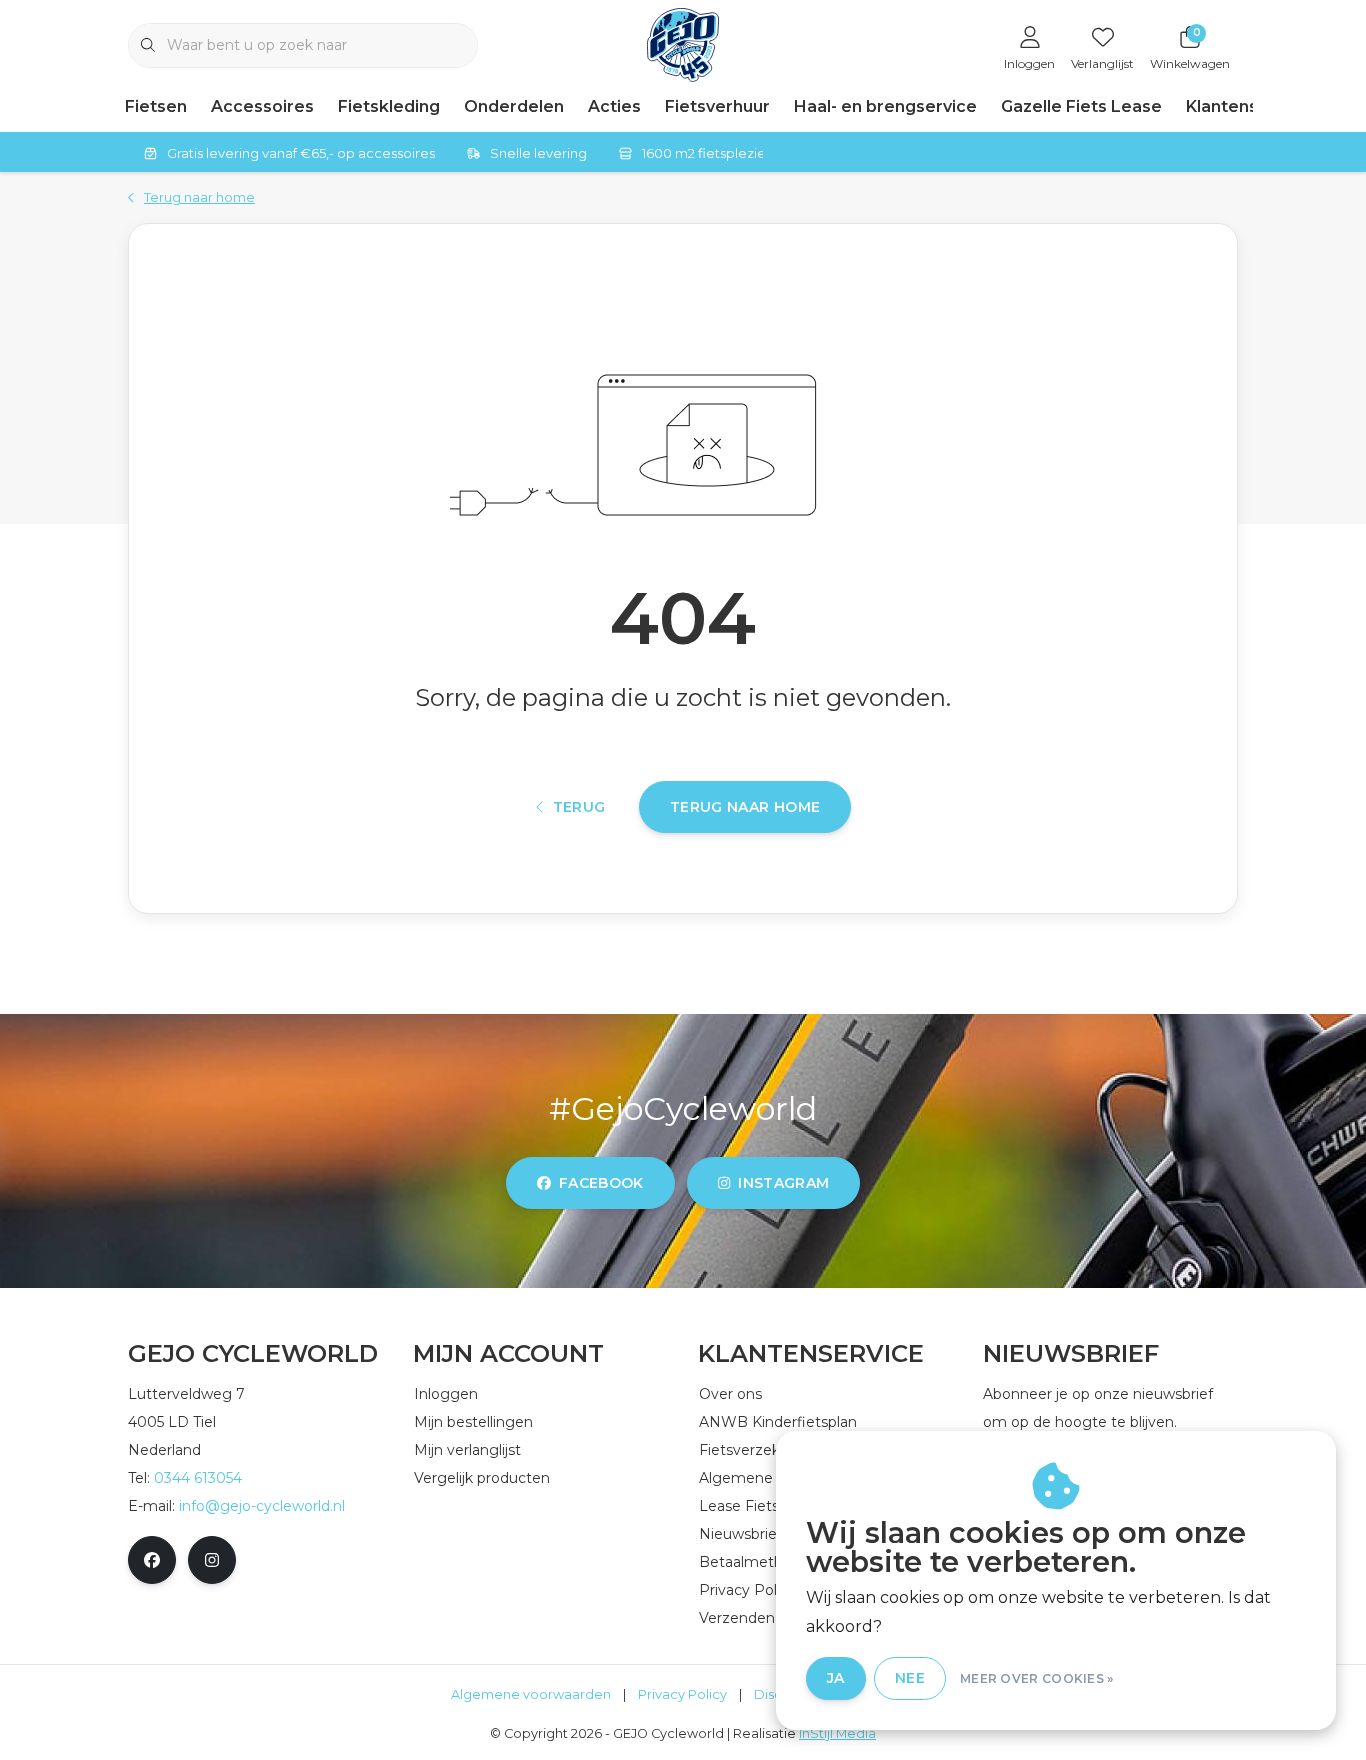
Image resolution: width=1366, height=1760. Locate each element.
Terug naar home (745, 807)
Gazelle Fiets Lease (1081, 106)
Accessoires (262, 106)
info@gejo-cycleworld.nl (262, 1506)
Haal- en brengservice (885, 106)
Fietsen (156, 106)
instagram (783, 1183)
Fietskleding (389, 106)
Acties (614, 106)
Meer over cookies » (1037, 1678)
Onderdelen (514, 106)
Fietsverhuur (717, 106)
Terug (579, 807)
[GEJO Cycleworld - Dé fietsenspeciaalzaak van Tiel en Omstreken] (683, 43)
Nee (910, 1678)
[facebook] (152, 1560)
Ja (836, 1678)
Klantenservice (1248, 106)
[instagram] (212, 1560)
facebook (601, 1183)
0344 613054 (198, 1478)
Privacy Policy (682, 1694)
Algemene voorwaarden (531, 1694)
